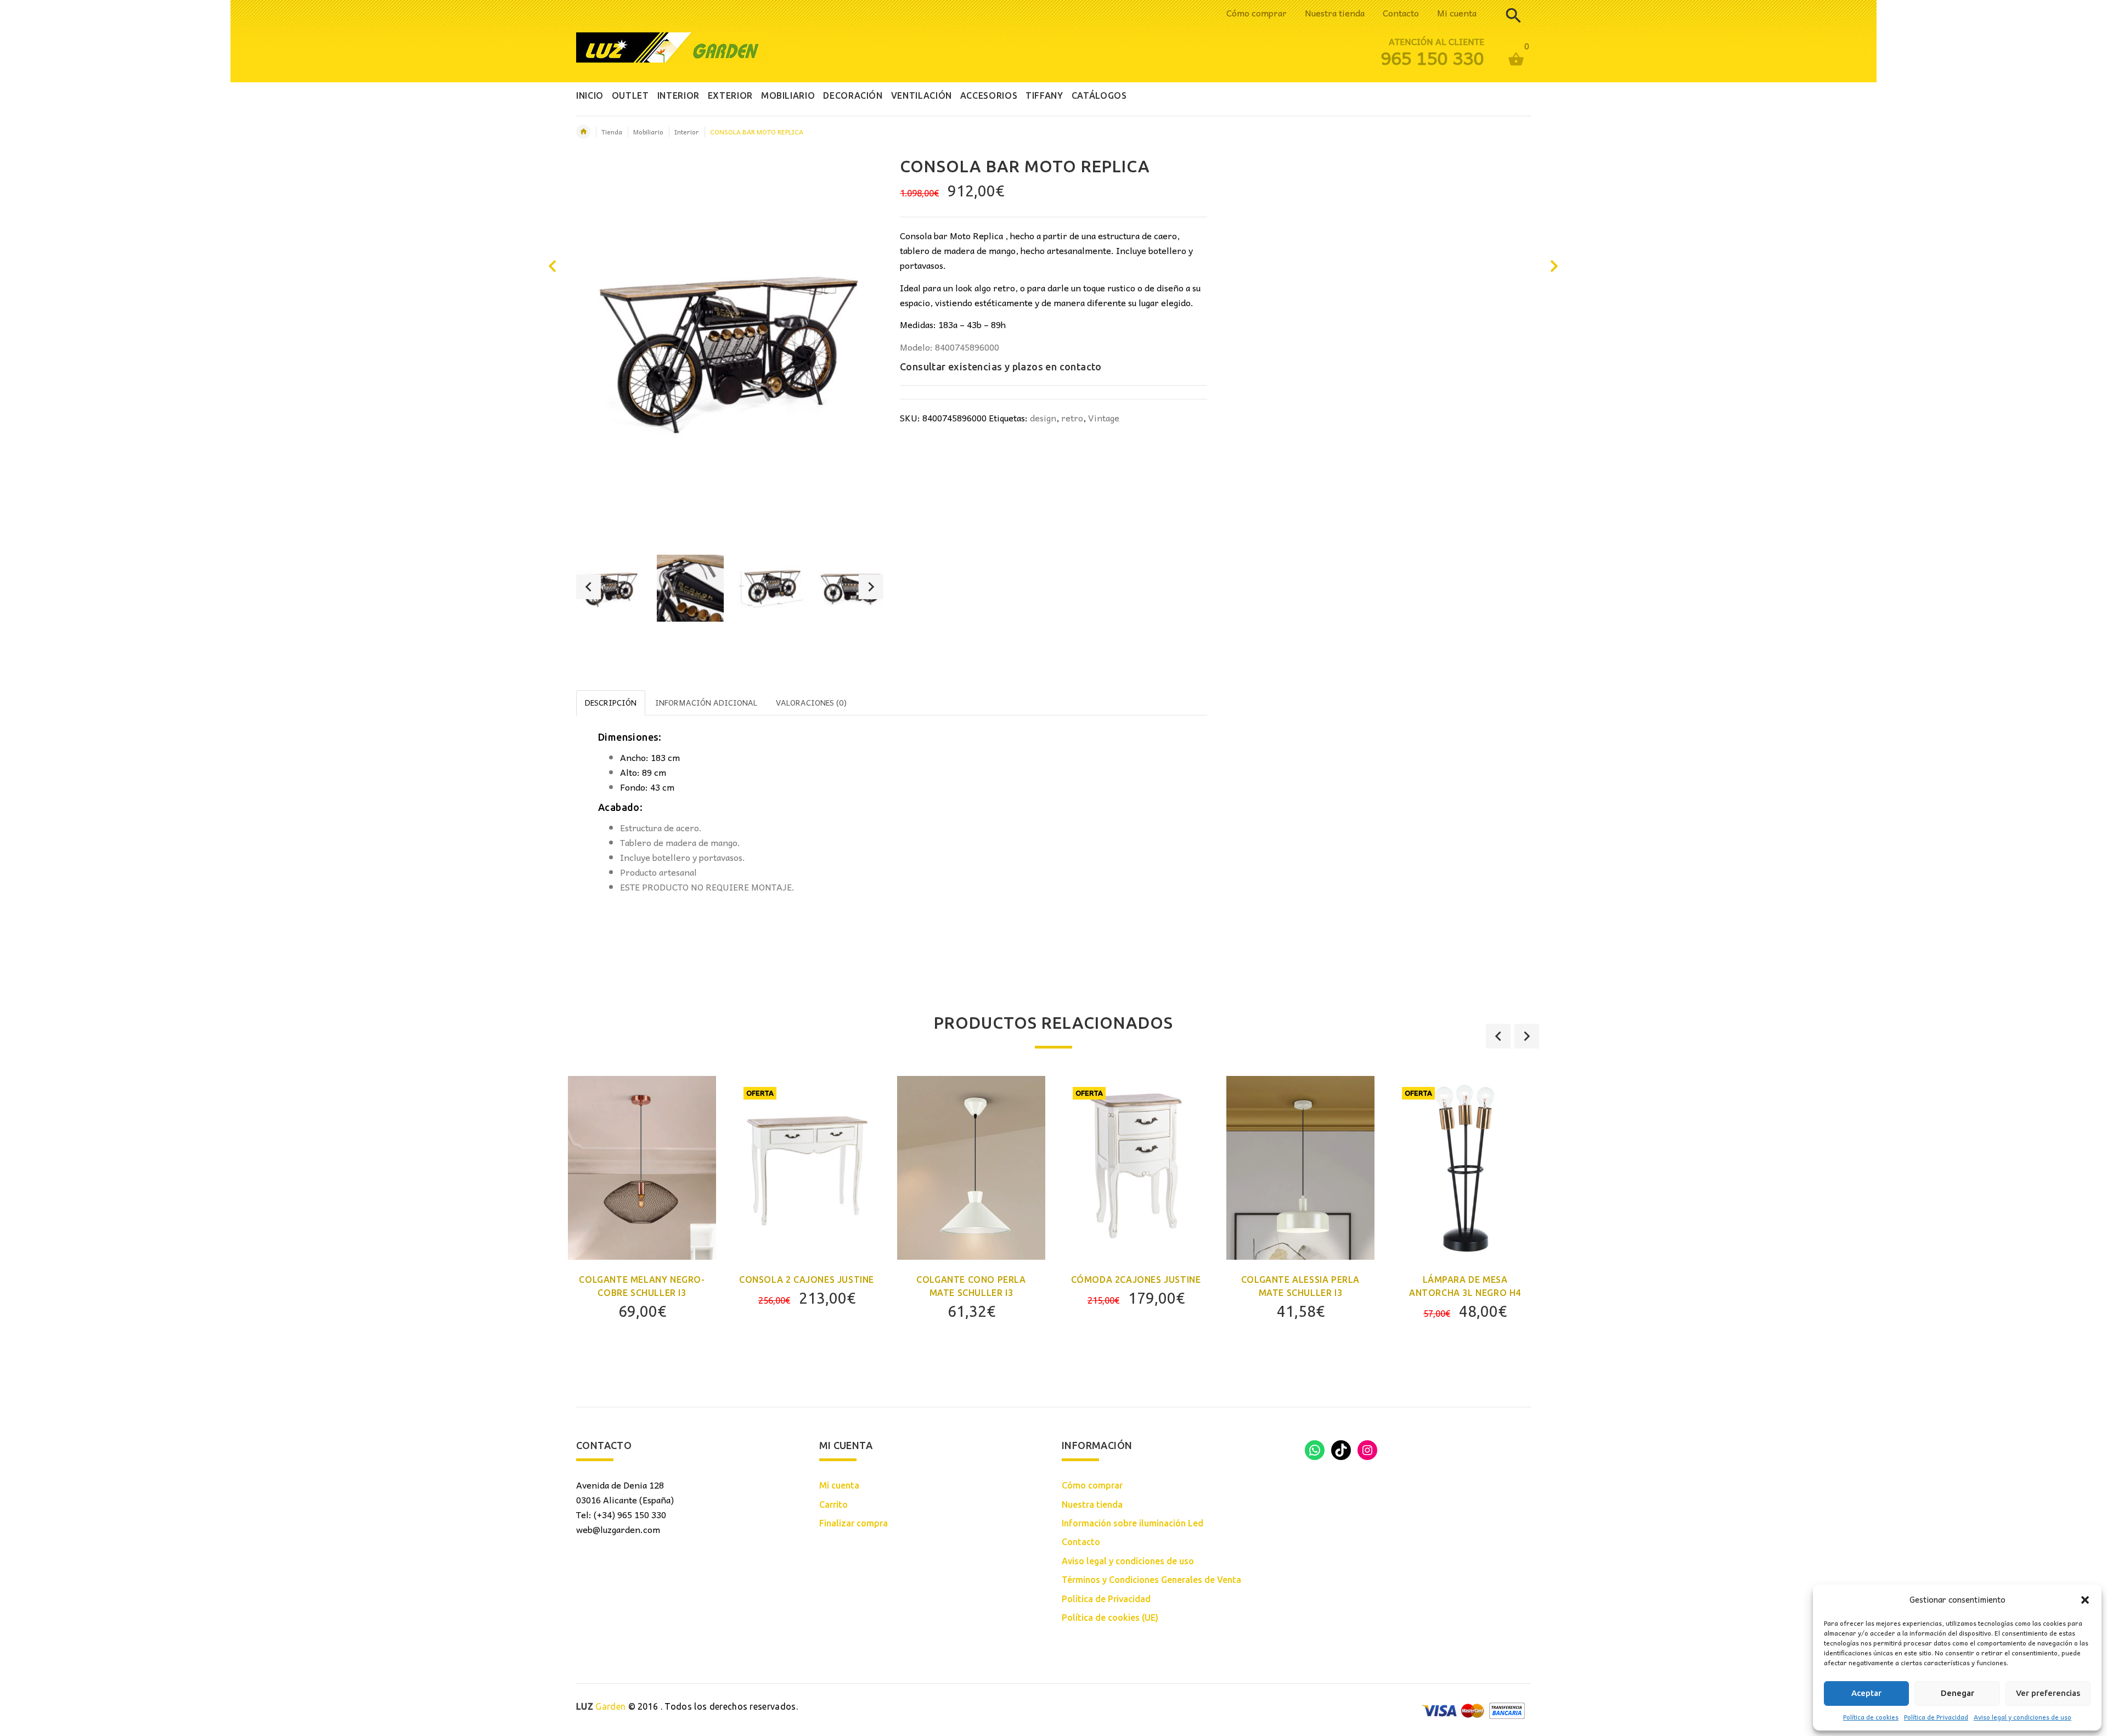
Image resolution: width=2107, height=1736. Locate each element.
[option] (610, 588)
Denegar (1957, 1693)
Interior (687, 132)
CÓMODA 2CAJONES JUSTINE (1136, 1280)
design (1043, 418)
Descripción (611, 702)
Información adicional (706, 702)
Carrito (833, 1504)
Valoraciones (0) (811, 702)
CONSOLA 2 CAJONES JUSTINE (807, 1280)
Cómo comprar (1257, 13)
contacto (1081, 367)
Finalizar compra (853, 1523)
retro (1072, 418)
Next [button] (871, 587)
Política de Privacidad (1936, 1717)
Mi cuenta (1457, 13)
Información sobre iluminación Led (1133, 1523)
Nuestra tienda (1335, 13)
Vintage (1104, 418)
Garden (601, 1706)
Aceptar (1866, 1693)
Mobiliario (648, 132)
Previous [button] (588, 587)
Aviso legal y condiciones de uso (2023, 1717)
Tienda (612, 132)
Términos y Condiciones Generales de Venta (1151, 1580)
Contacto (1401, 13)
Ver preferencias (2048, 1693)
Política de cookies (1871, 1717)
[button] (2085, 1600)
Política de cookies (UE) (1110, 1617)
